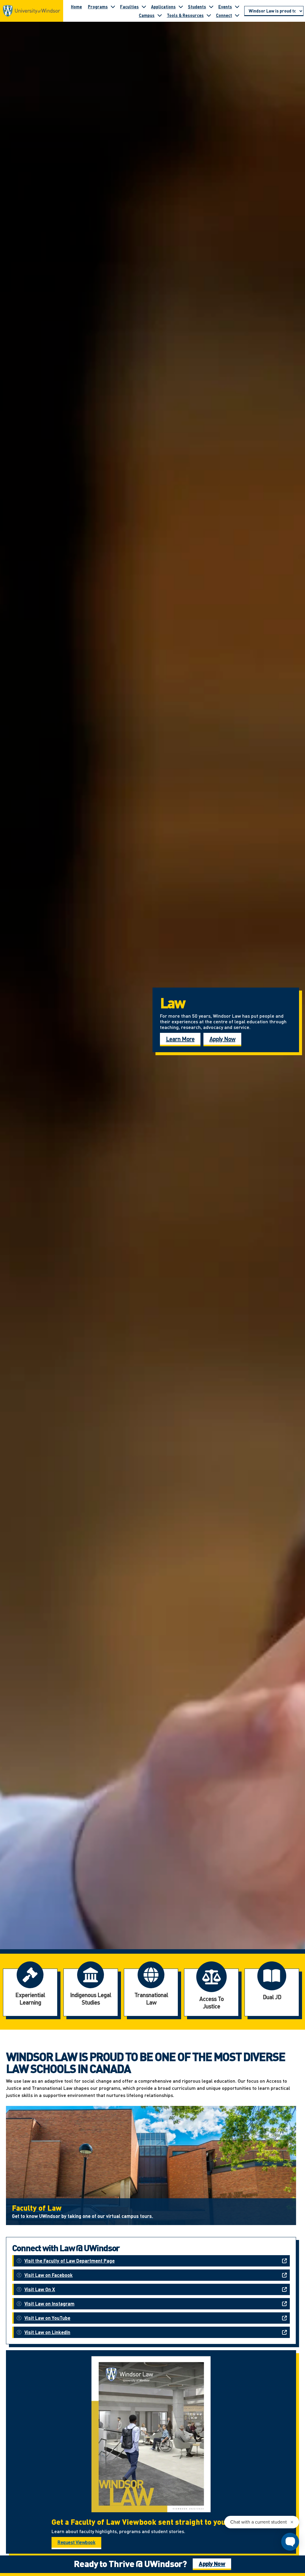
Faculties (129, 7)
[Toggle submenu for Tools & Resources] (209, 15)
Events (225, 7)
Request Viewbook (76, 2542)
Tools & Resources (185, 15)
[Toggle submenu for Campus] (160, 15)
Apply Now (222, 1039)
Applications (163, 7)
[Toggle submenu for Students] (211, 7)
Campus (147, 15)
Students (197, 7)
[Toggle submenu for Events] (237, 7)
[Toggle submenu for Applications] (181, 7)
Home (76, 7)
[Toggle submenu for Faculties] (144, 7)
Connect (224, 15)
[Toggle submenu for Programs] (113, 7)
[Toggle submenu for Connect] (237, 15)
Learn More (180, 1039)
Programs (98, 7)
